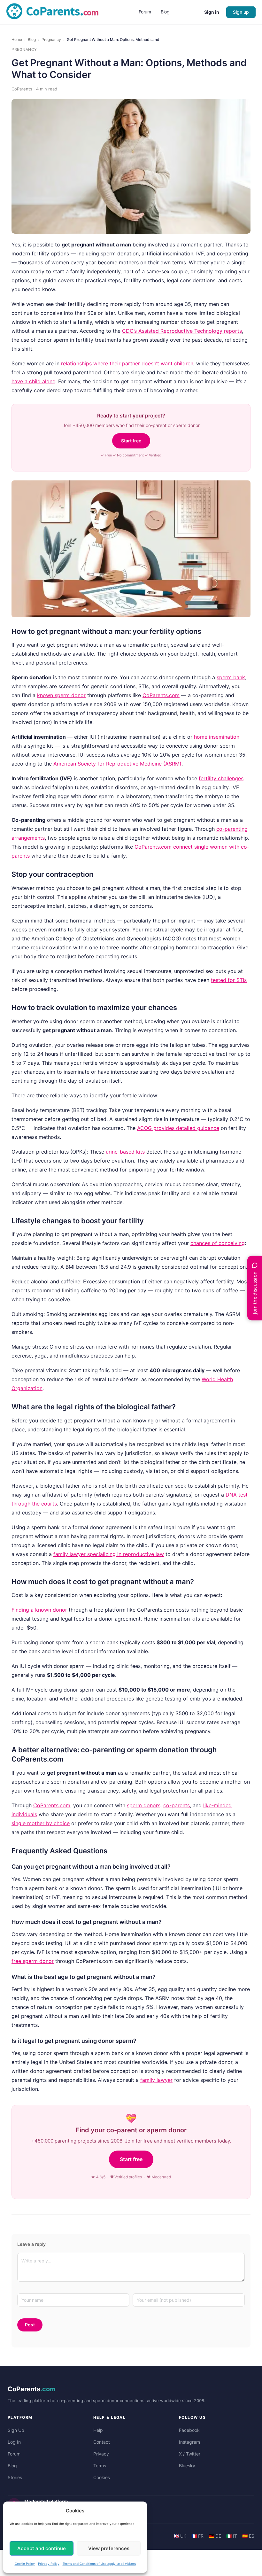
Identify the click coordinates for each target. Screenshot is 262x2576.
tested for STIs (229, 980)
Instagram (189, 2442)
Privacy (101, 2454)
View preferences (109, 2548)
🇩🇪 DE (215, 2536)
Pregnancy (51, 39)
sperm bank (231, 677)
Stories (15, 2477)
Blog (32, 39)
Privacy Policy (49, 2564)
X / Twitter (190, 2454)
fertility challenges (221, 778)
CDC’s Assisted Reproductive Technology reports (182, 331)
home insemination (217, 737)
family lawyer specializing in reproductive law (109, 1554)
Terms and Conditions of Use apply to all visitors (99, 2564)
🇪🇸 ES (248, 2536)
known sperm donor (61, 695)
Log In (14, 2442)
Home (17, 39)
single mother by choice (41, 1823)
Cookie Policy (25, 2564)
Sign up (241, 12)
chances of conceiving (218, 1243)
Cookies (102, 2477)
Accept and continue (42, 2548)
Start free (131, 441)
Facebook (189, 2430)
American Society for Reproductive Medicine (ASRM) (117, 764)
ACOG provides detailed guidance (178, 1128)
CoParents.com (161, 695)
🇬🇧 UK (180, 2536)
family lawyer (156, 2080)
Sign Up (16, 2430)
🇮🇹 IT (232, 2536)
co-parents (177, 1805)
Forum (14, 2454)
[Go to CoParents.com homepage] (52, 12)
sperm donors (144, 1805)
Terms (100, 2466)
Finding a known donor (39, 1610)
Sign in (212, 12)
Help (98, 2430)
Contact (102, 2442)
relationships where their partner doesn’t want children (127, 363)
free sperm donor (33, 1961)
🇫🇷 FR (197, 2536)
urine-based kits (125, 1152)
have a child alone (33, 381)
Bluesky (187, 2466)
